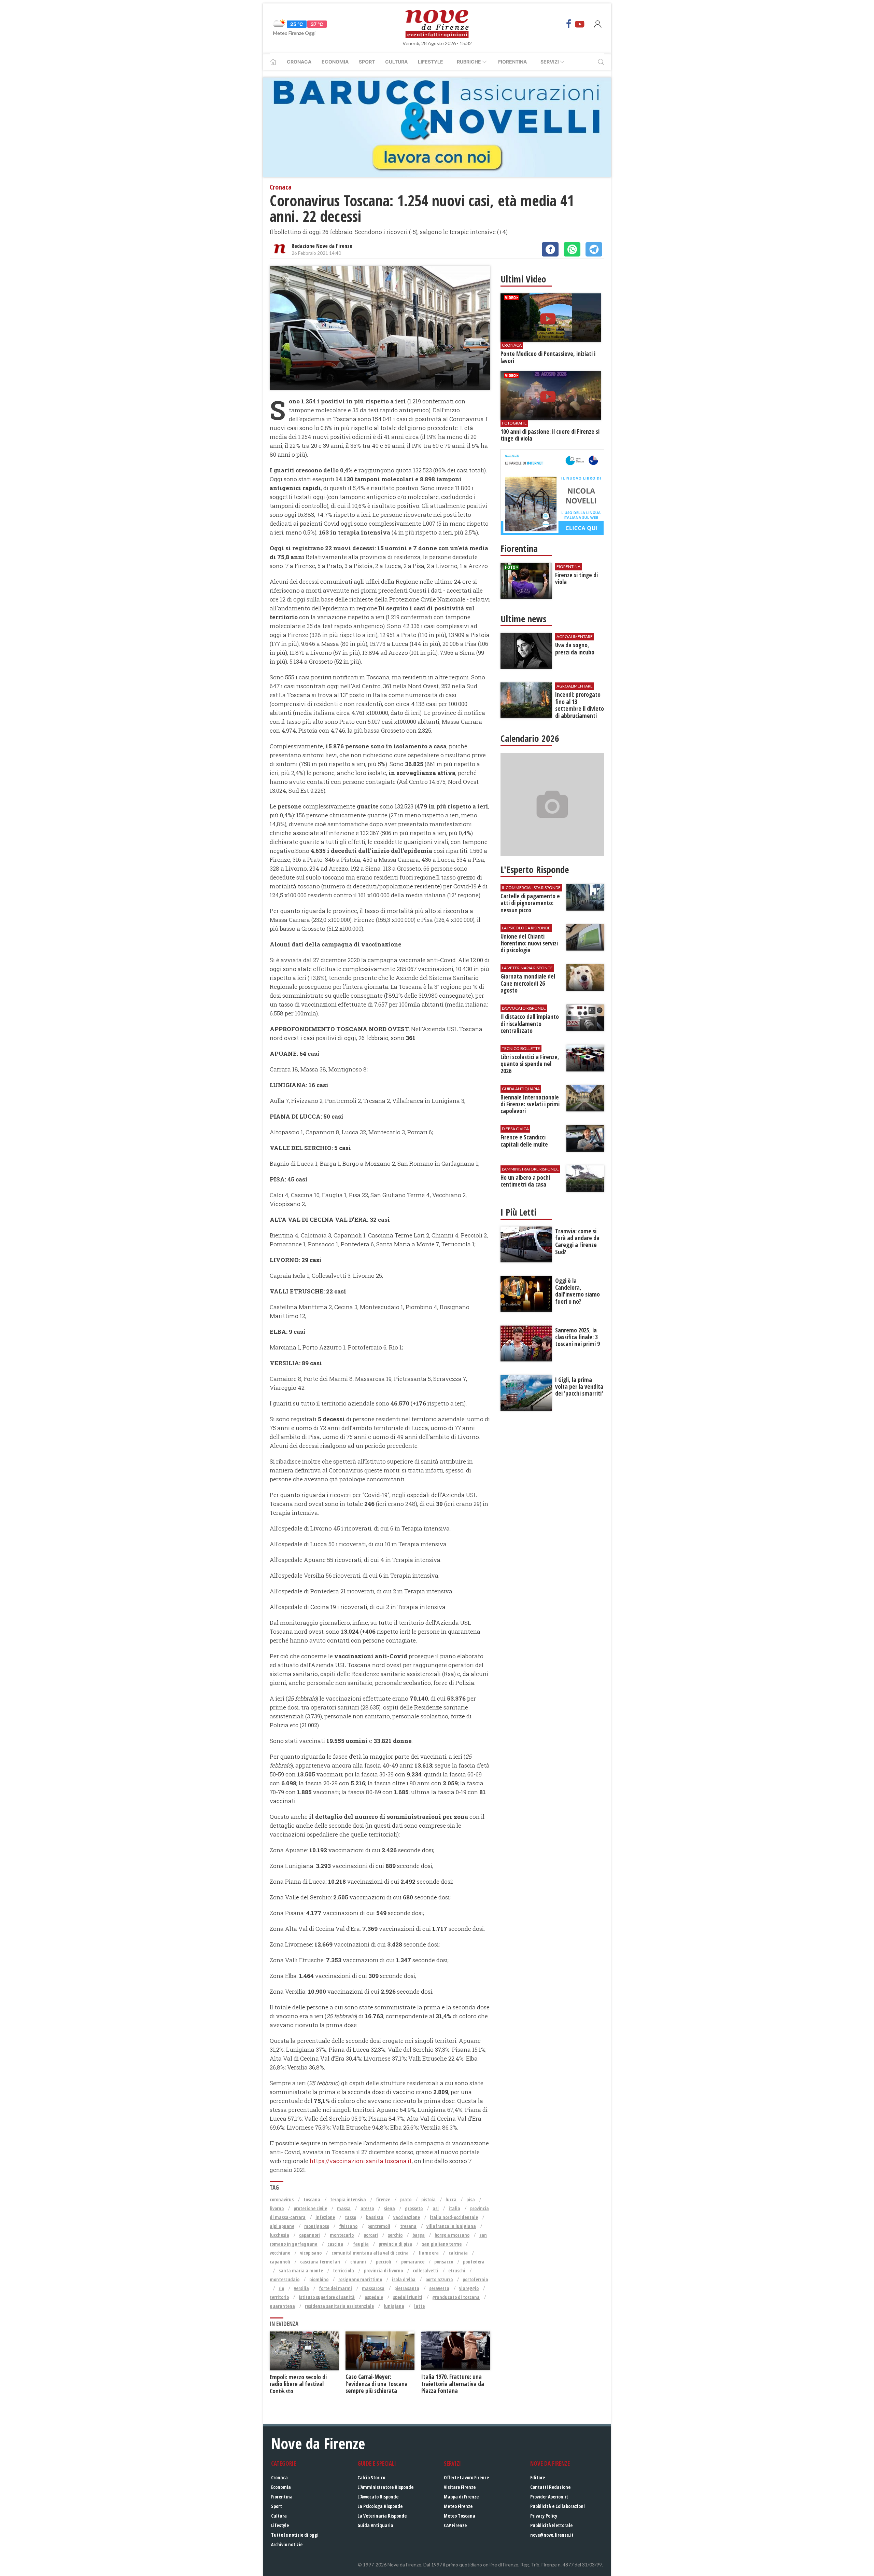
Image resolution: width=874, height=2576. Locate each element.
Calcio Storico (371, 2477)
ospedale (374, 2297)
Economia (335, 62)
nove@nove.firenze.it (552, 2535)
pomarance (413, 2262)
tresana (408, 2226)
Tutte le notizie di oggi (295, 2535)
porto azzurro (439, 2279)
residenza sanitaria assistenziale (339, 2306)
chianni (358, 2262)
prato (406, 2199)
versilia (301, 2288)
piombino (319, 2279)
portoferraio (475, 2279)
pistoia (428, 2199)
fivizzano (348, 2226)
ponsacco (444, 2262)
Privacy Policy (544, 2516)
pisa (471, 2199)
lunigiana (394, 2306)
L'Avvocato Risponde (378, 2497)
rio (281, 2288)
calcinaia (458, 2253)
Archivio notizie (287, 2544)
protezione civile (310, 2208)
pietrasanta (407, 2288)
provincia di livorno (383, 2270)
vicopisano (311, 2253)
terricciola (343, 2270)
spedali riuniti (408, 2297)
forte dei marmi (335, 2288)
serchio (395, 2235)
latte (419, 2306)
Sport (367, 62)
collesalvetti (426, 2270)
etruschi (457, 2270)
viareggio (469, 2288)
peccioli (384, 2262)
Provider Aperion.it (549, 2497)
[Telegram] (594, 249)
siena (389, 2208)
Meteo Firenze (458, 2506)
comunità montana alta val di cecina (370, 2253)
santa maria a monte (301, 2270)
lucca (451, 2199)
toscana (312, 2199)
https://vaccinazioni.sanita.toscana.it (361, 2161)
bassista (375, 2217)
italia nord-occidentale (454, 2217)
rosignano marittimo (360, 2279)
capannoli (280, 2262)
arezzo (367, 2208)
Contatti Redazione (550, 2487)
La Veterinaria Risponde (382, 2516)
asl (436, 2208)
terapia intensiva (348, 2199)
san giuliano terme (442, 2244)
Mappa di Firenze (461, 2497)
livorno (277, 2208)
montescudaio (285, 2279)
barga (419, 2235)
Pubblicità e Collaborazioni (558, 2506)
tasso (350, 2217)
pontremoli (379, 2226)
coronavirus (282, 2199)
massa (344, 2208)
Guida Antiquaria (375, 2525)
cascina (335, 2244)
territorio (279, 2297)
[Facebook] (569, 24)
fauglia (361, 2244)
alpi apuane (282, 2226)
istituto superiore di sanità (327, 2297)
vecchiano (280, 2253)
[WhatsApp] (572, 249)
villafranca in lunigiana (451, 2226)
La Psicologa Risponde (380, 2506)
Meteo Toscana (460, 2516)
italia (454, 2208)
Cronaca (299, 62)
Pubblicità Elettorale (551, 2525)
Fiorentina (512, 62)
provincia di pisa (395, 2244)
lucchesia (279, 2235)
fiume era (429, 2253)
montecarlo (342, 2235)
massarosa (373, 2288)
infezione (325, 2217)
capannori (309, 2235)
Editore (538, 2477)
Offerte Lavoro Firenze (466, 2477)
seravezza (439, 2288)
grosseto (414, 2208)
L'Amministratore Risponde (385, 2487)
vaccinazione (407, 2217)
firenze (383, 2199)
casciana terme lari (320, 2262)
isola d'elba (404, 2279)
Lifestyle (431, 62)
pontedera (474, 2262)
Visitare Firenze (460, 2487)
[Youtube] (580, 24)
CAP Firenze (455, 2525)
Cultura (396, 62)
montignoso (317, 2226)
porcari (371, 2235)
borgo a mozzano (452, 2235)
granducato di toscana (456, 2297)
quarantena (282, 2306)
